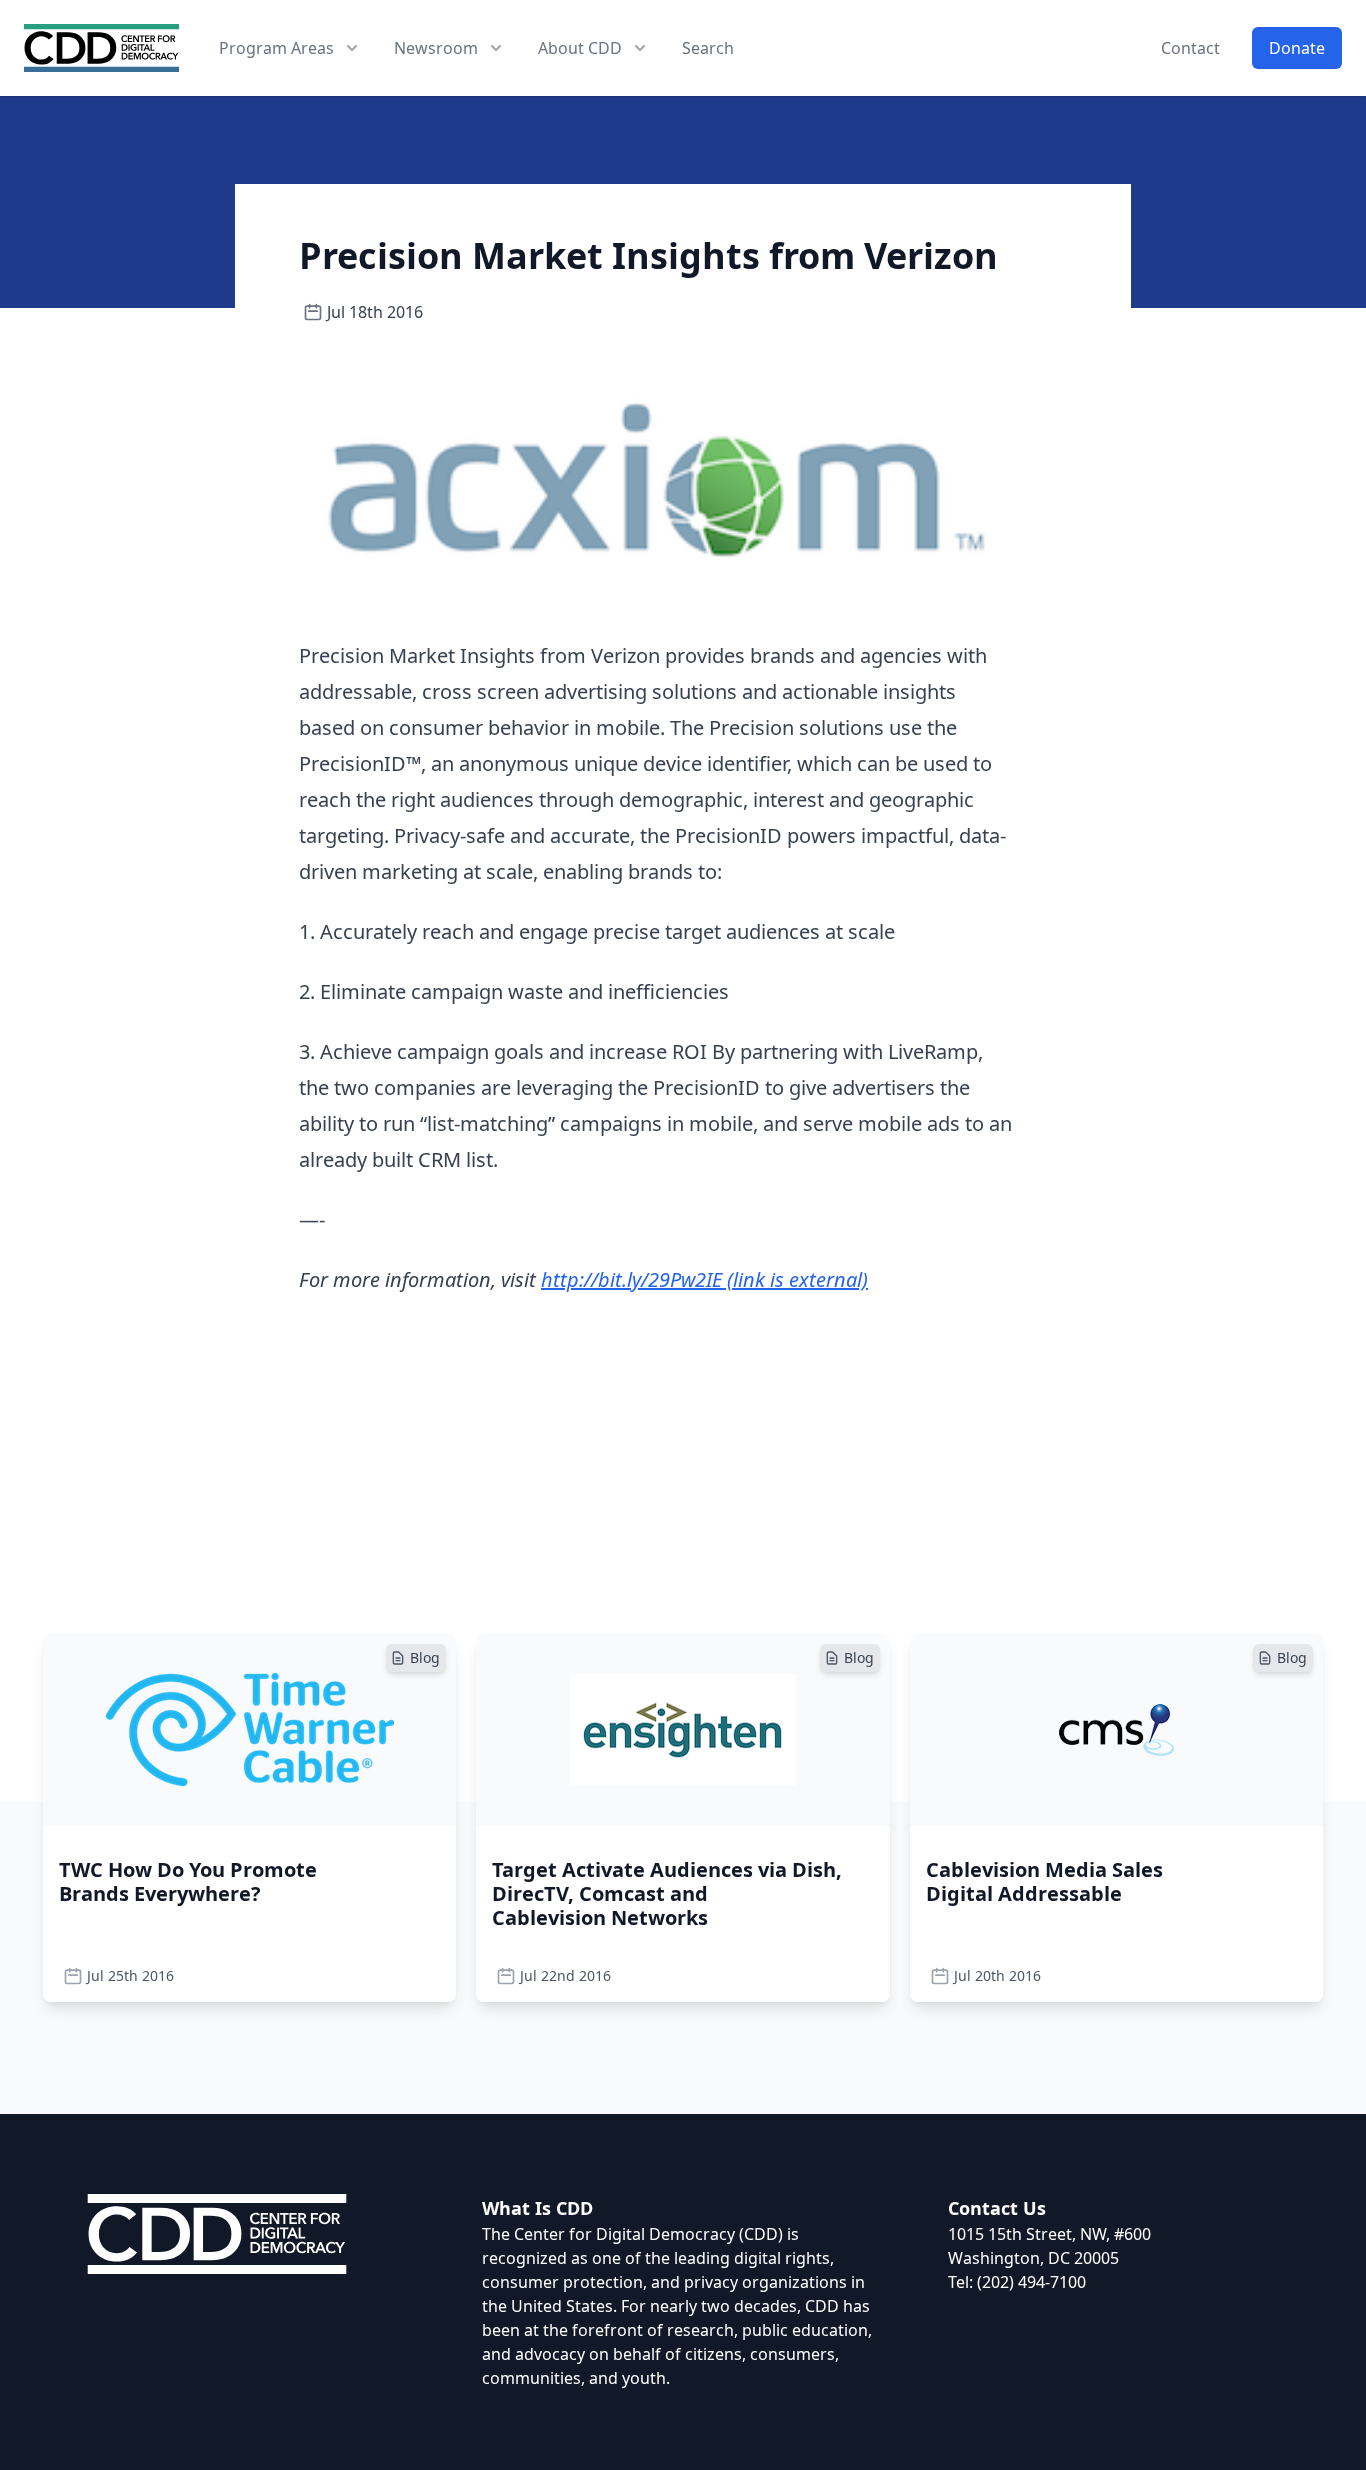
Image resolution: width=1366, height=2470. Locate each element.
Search (708, 48)
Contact (1190, 48)
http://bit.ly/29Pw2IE (704, 1279)
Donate (1297, 48)
